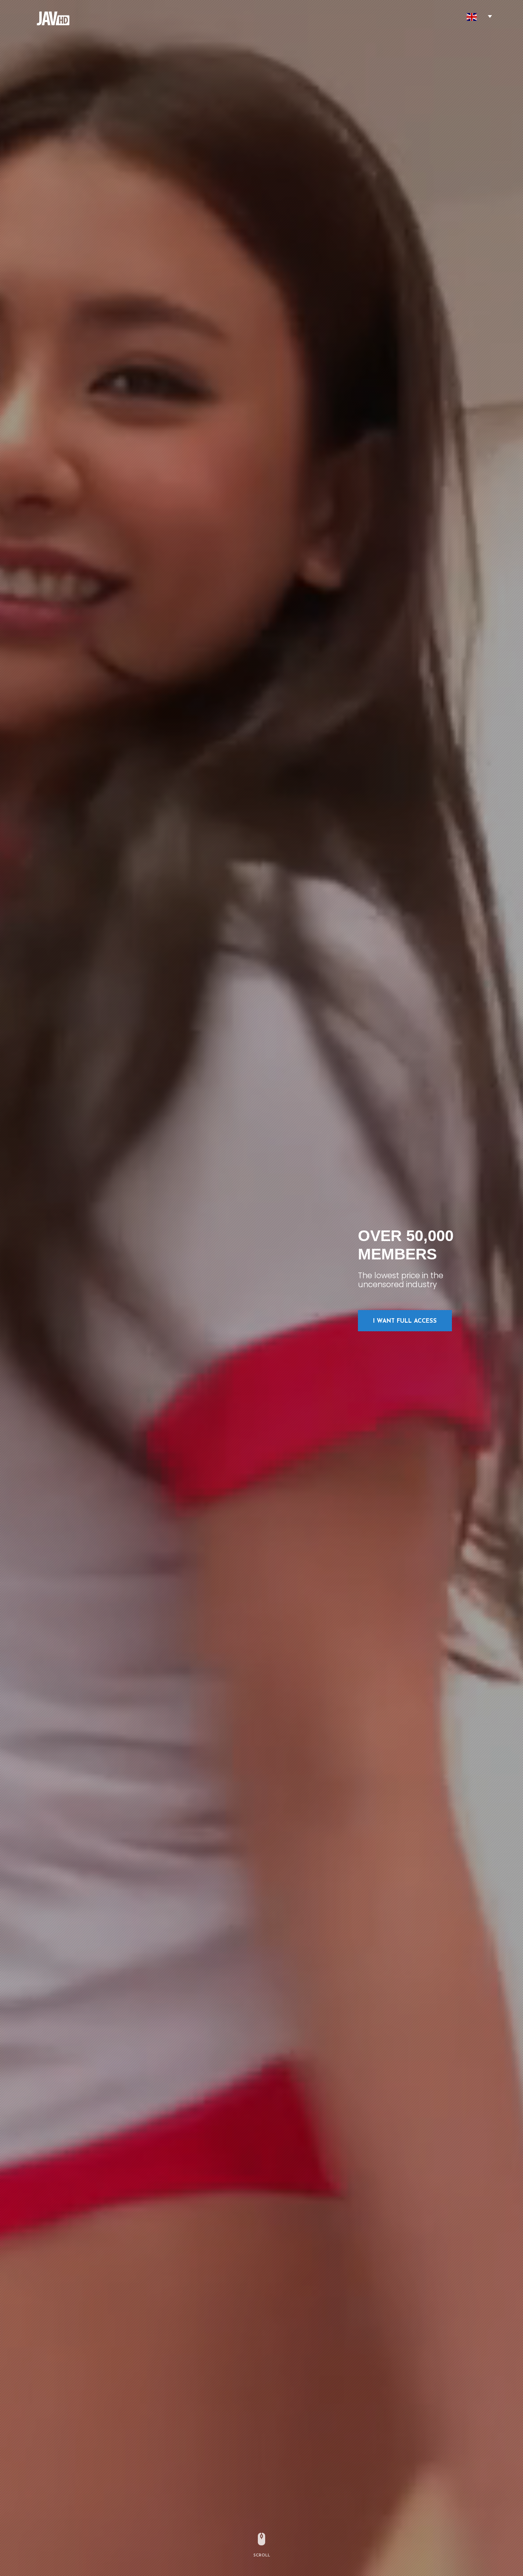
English (472, 17)
